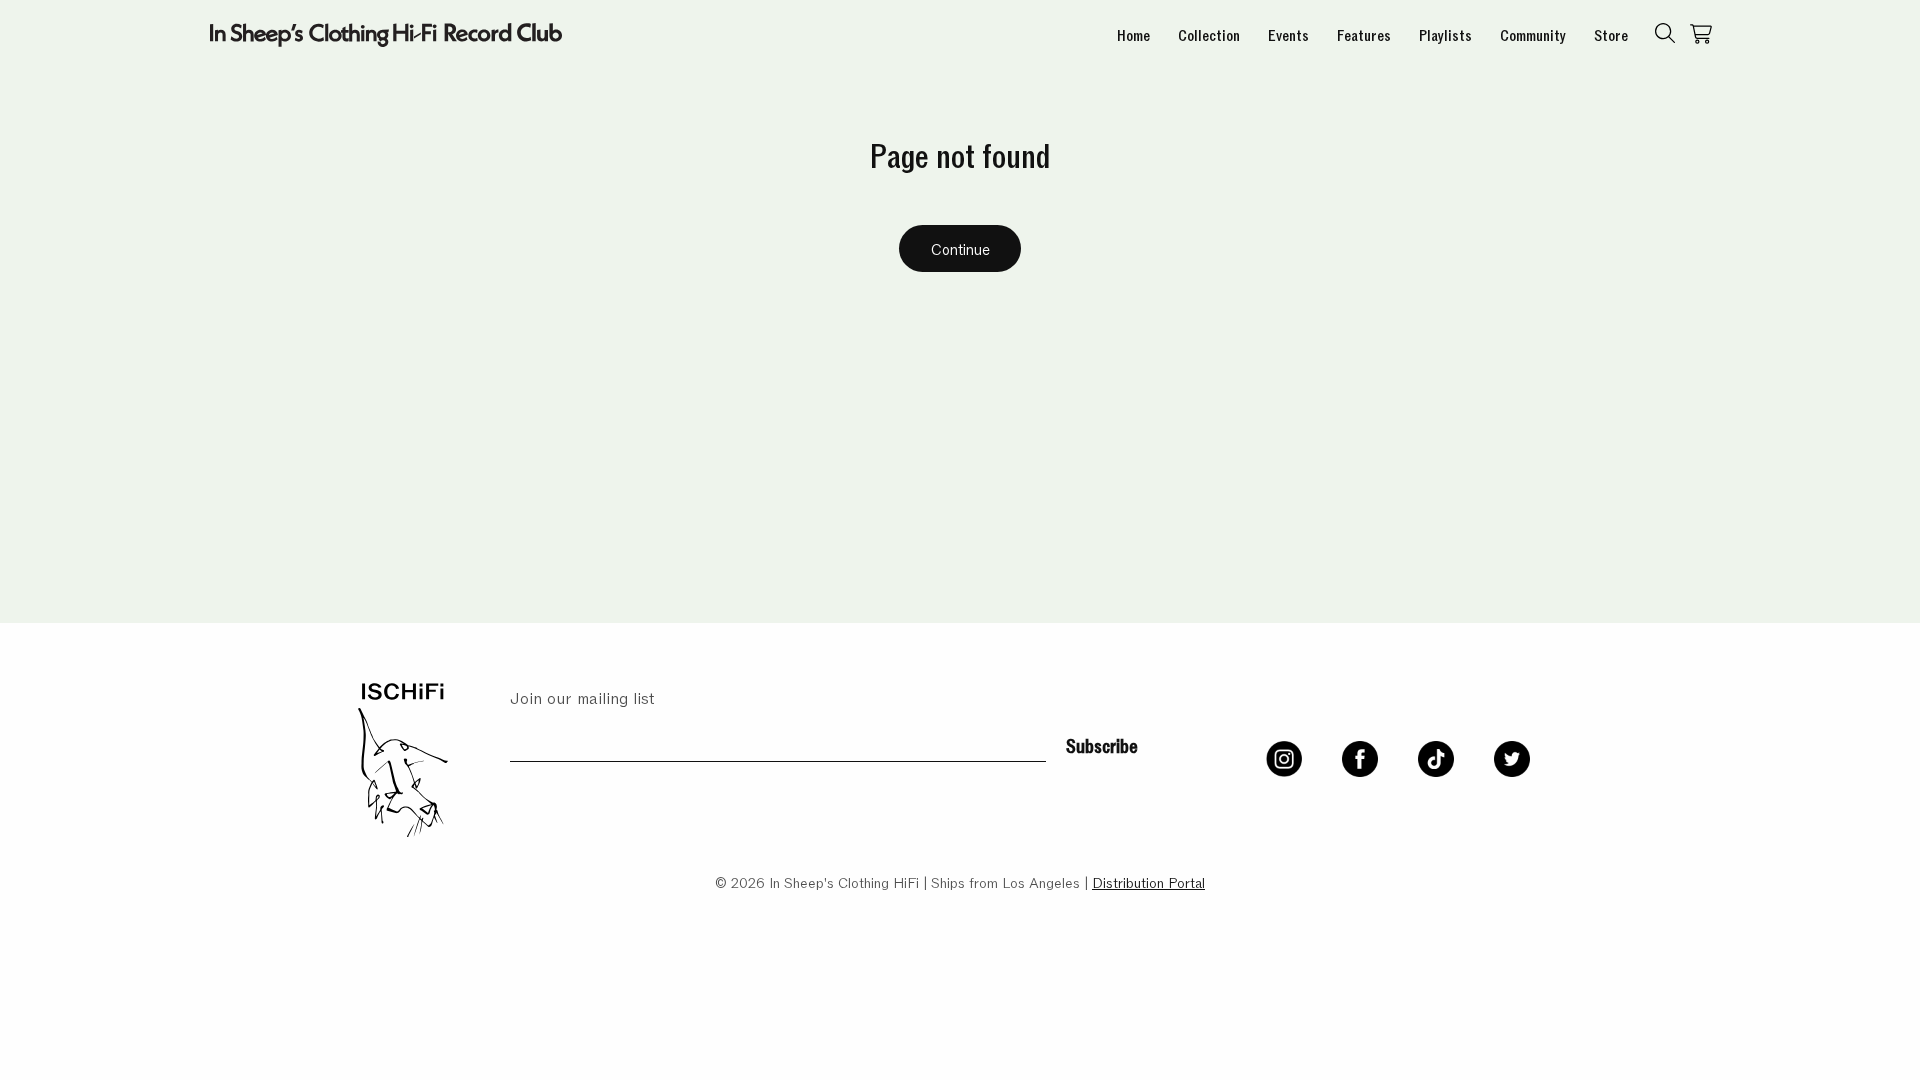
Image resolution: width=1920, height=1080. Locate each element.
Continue (960, 248)
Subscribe (1102, 744)
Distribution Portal (1148, 881)
